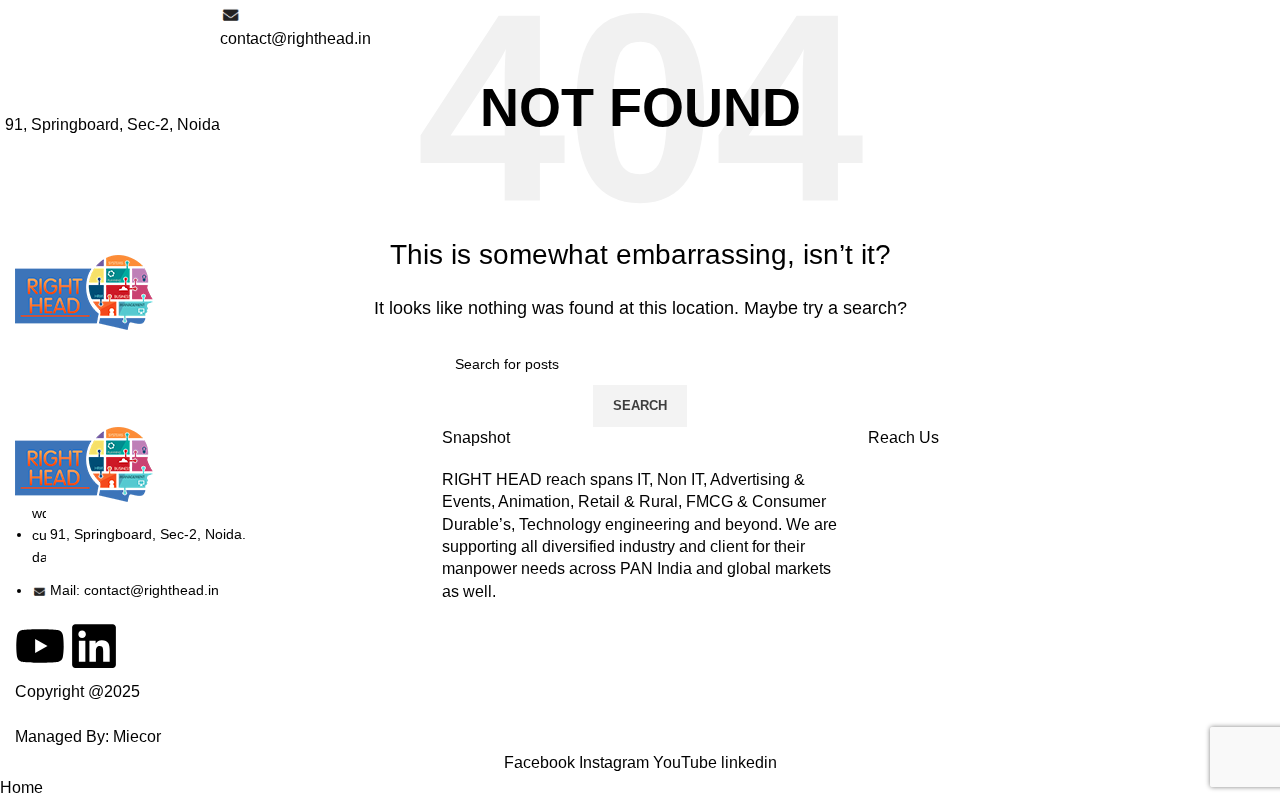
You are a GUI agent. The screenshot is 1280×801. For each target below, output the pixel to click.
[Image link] (84, 462)
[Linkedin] (94, 646)
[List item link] (213, 552)
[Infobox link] (640, 167)
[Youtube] (40, 646)
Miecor (137, 736)
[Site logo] (84, 291)
